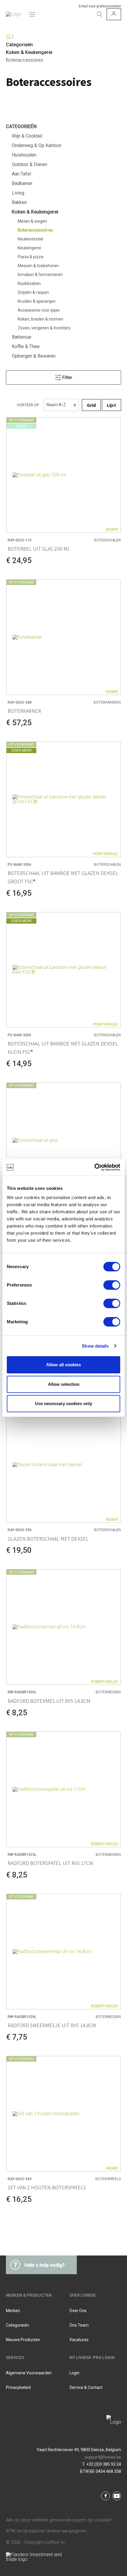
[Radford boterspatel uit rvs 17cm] (63, 1789)
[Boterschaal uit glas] (63, 1140)
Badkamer (22, 183)
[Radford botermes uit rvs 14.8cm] (63, 1627)
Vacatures (79, 2340)
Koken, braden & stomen (40, 319)
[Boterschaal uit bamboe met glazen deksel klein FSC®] (63, 970)
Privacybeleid (18, 2387)
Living (18, 193)
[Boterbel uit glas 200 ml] (63, 475)
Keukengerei (29, 248)
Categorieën (19, 45)
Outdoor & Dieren (30, 164)
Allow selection (64, 1384)
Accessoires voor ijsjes (39, 310)
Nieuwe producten (23, 2340)
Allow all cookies (63, 1365)
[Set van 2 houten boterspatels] (63, 2114)
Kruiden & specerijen (37, 301)
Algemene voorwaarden (29, 2373)
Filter (67, 377)
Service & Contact (86, 2387)
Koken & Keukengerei (29, 52)
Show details (95, 1346)
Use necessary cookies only (63, 1403)
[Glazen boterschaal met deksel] (63, 1465)
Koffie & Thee (26, 346)
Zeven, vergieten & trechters (44, 328)
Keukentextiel (30, 239)
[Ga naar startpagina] (14, 14)
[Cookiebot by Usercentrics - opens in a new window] (94, 1167)
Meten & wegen (32, 221)
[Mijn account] (114, 14)
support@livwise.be (103, 2457)
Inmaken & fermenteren (40, 275)
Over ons (78, 2311)
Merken (13, 2311)
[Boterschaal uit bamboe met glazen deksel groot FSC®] (63, 799)
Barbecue (22, 337)
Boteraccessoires (25, 60)
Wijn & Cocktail (27, 136)
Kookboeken (29, 283)
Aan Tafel (21, 174)
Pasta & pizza (31, 257)
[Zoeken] (100, 14)
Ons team (79, 2325)
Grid (91, 405)
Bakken (19, 202)
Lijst (111, 405)
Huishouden (24, 155)
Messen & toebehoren (38, 266)
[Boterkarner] (63, 637)
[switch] (112, 1285)
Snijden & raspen (33, 292)
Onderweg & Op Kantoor (37, 145)
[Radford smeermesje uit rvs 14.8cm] (63, 1952)
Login (74, 2373)
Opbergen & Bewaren (34, 356)
